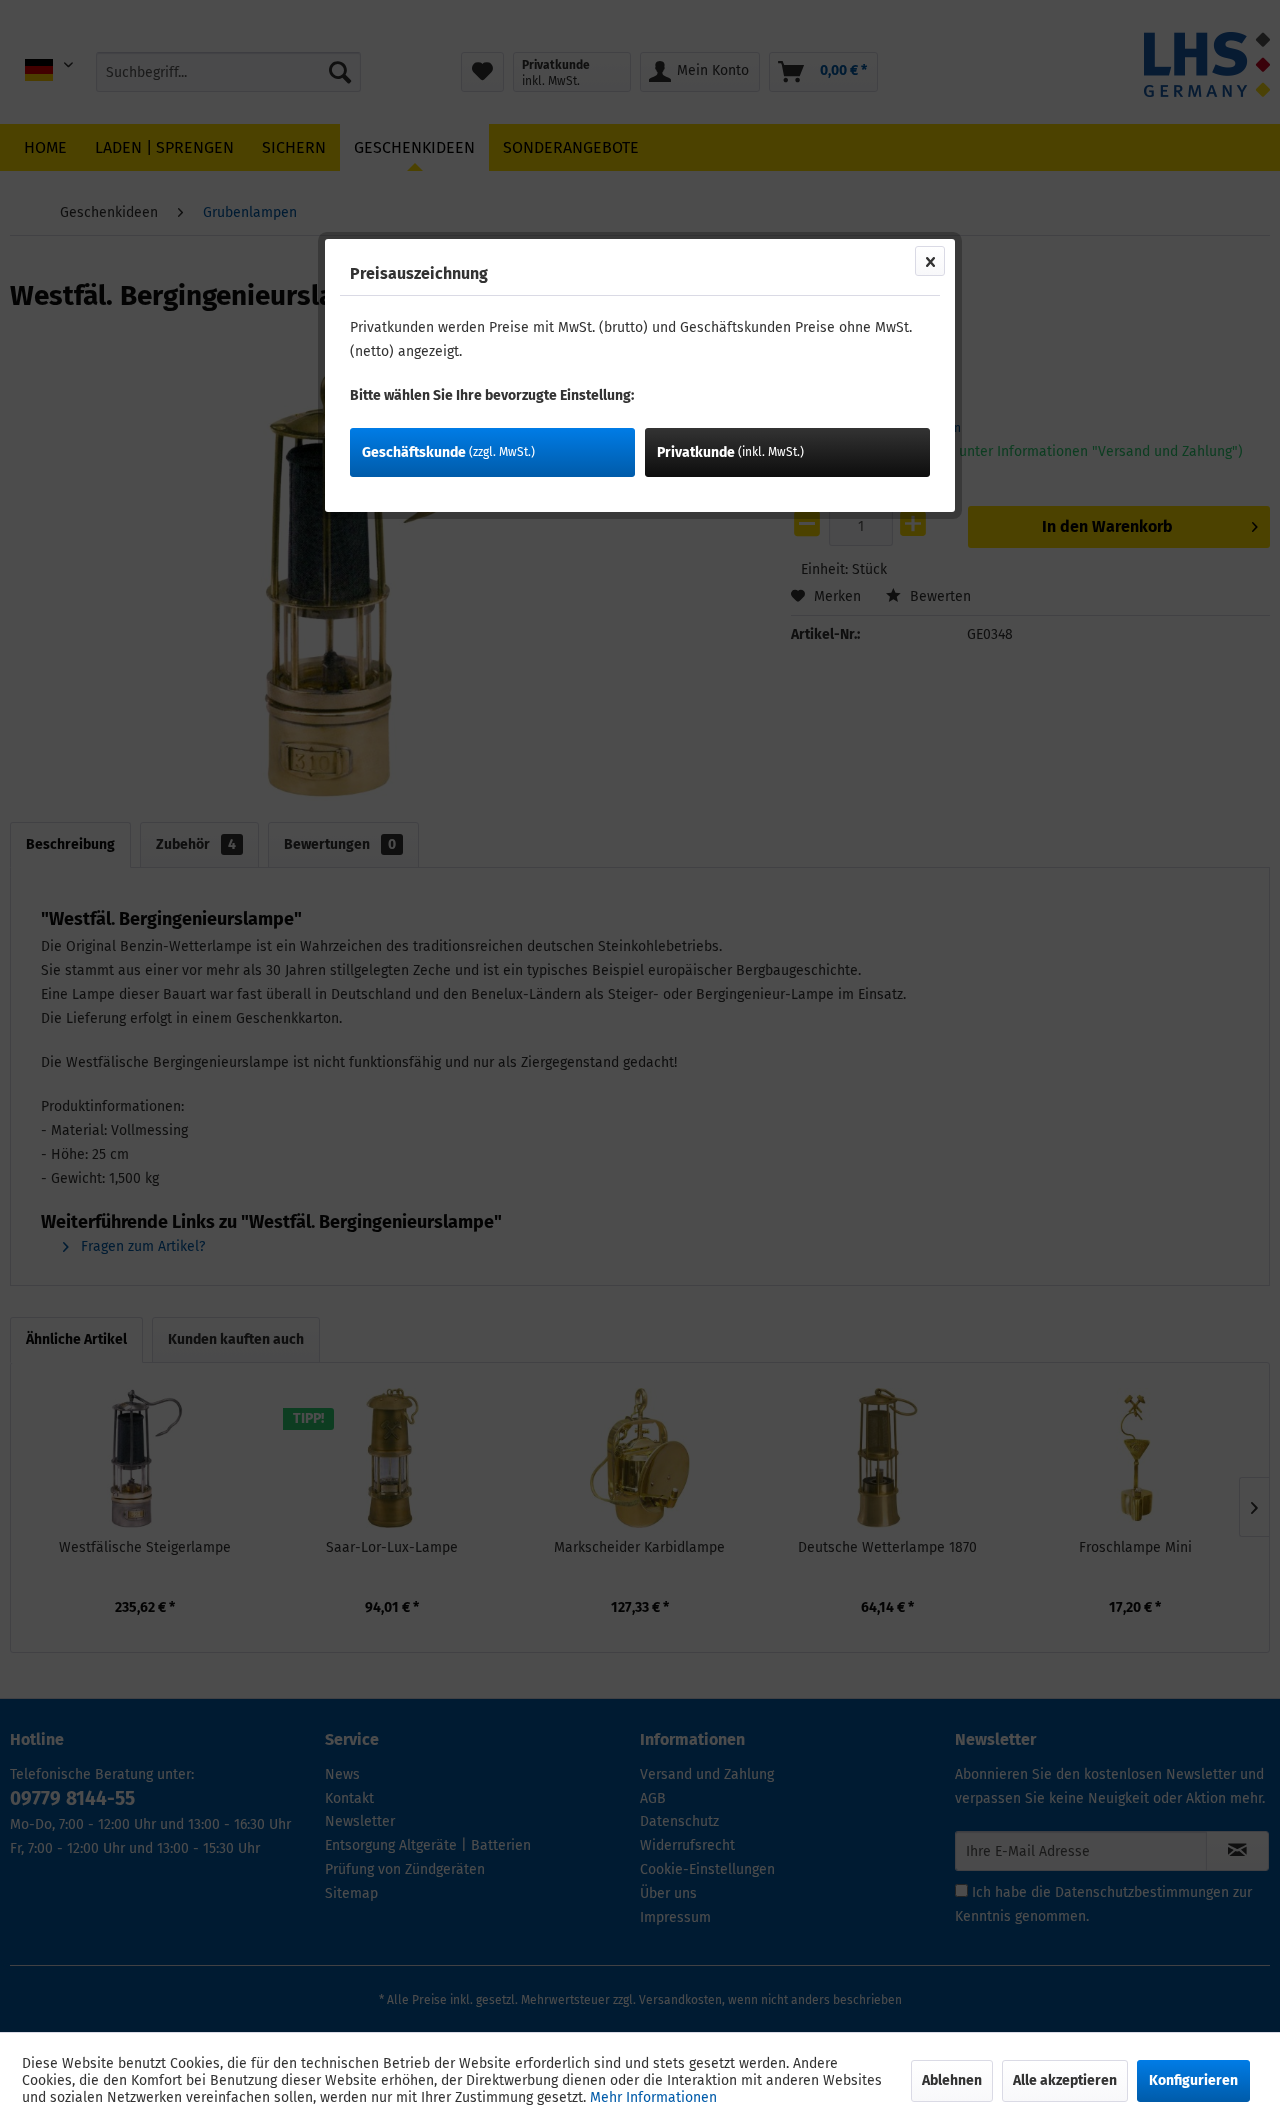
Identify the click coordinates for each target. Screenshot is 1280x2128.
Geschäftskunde (448, 452)
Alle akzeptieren (1065, 2080)
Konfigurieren (1193, 2080)
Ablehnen (952, 2080)
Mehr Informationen (653, 2097)
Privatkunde (730, 452)
